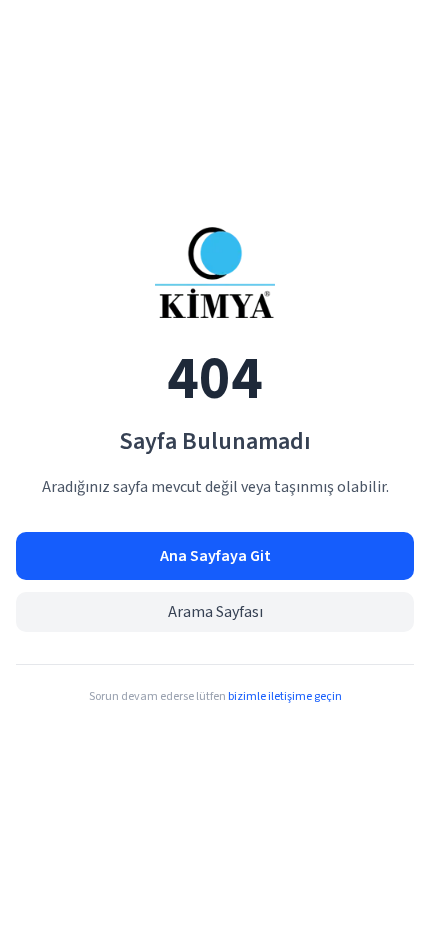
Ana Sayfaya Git (215, 556)
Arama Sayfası (215, 612)
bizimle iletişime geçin (285, 696)
